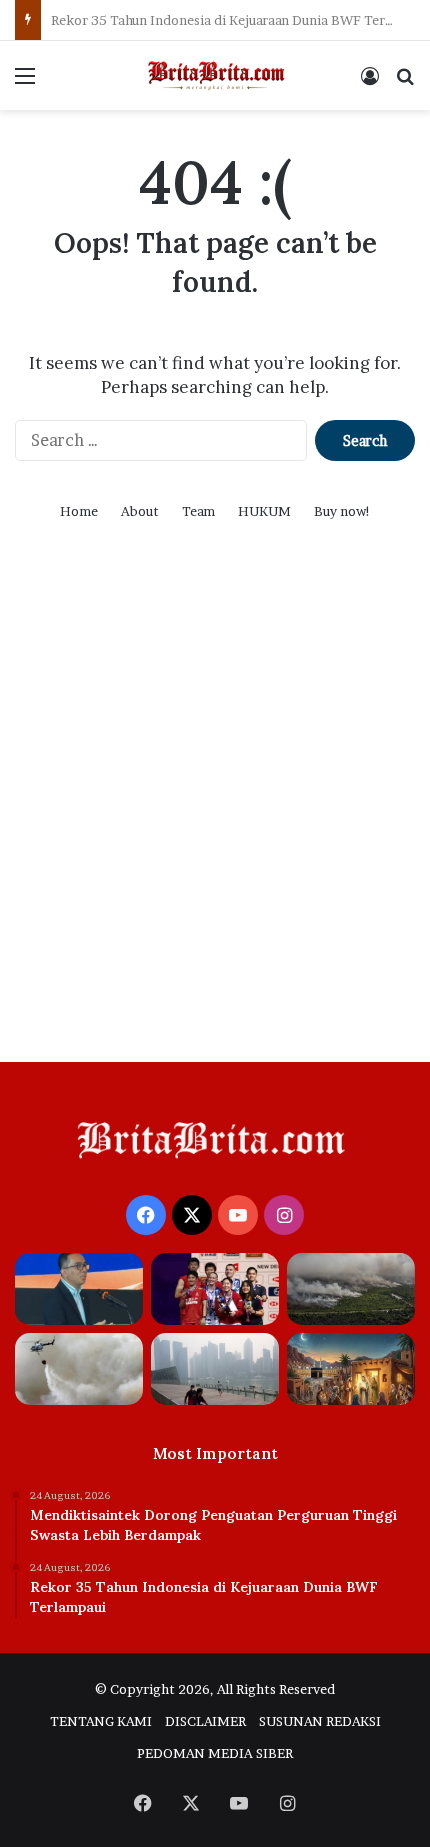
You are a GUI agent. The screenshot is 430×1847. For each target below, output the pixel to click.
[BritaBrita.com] (215, 75)
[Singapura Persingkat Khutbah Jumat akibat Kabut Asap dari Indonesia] (215, 1369)
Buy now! (342, 511)
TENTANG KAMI (101, 1721)
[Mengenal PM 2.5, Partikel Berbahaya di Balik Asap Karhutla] (351, 1289)
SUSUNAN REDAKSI (320, 1721)
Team (198, 511)
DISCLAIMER (205, 1721)
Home (79, 511)
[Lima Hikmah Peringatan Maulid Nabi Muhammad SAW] (351, 1369)
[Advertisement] (215, 817)
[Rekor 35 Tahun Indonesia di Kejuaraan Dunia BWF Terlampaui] (215, 1289)
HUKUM (264, 511)
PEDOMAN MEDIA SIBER (215, 1753)
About (140, 511)
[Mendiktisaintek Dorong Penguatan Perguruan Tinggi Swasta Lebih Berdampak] (79, 1289)
